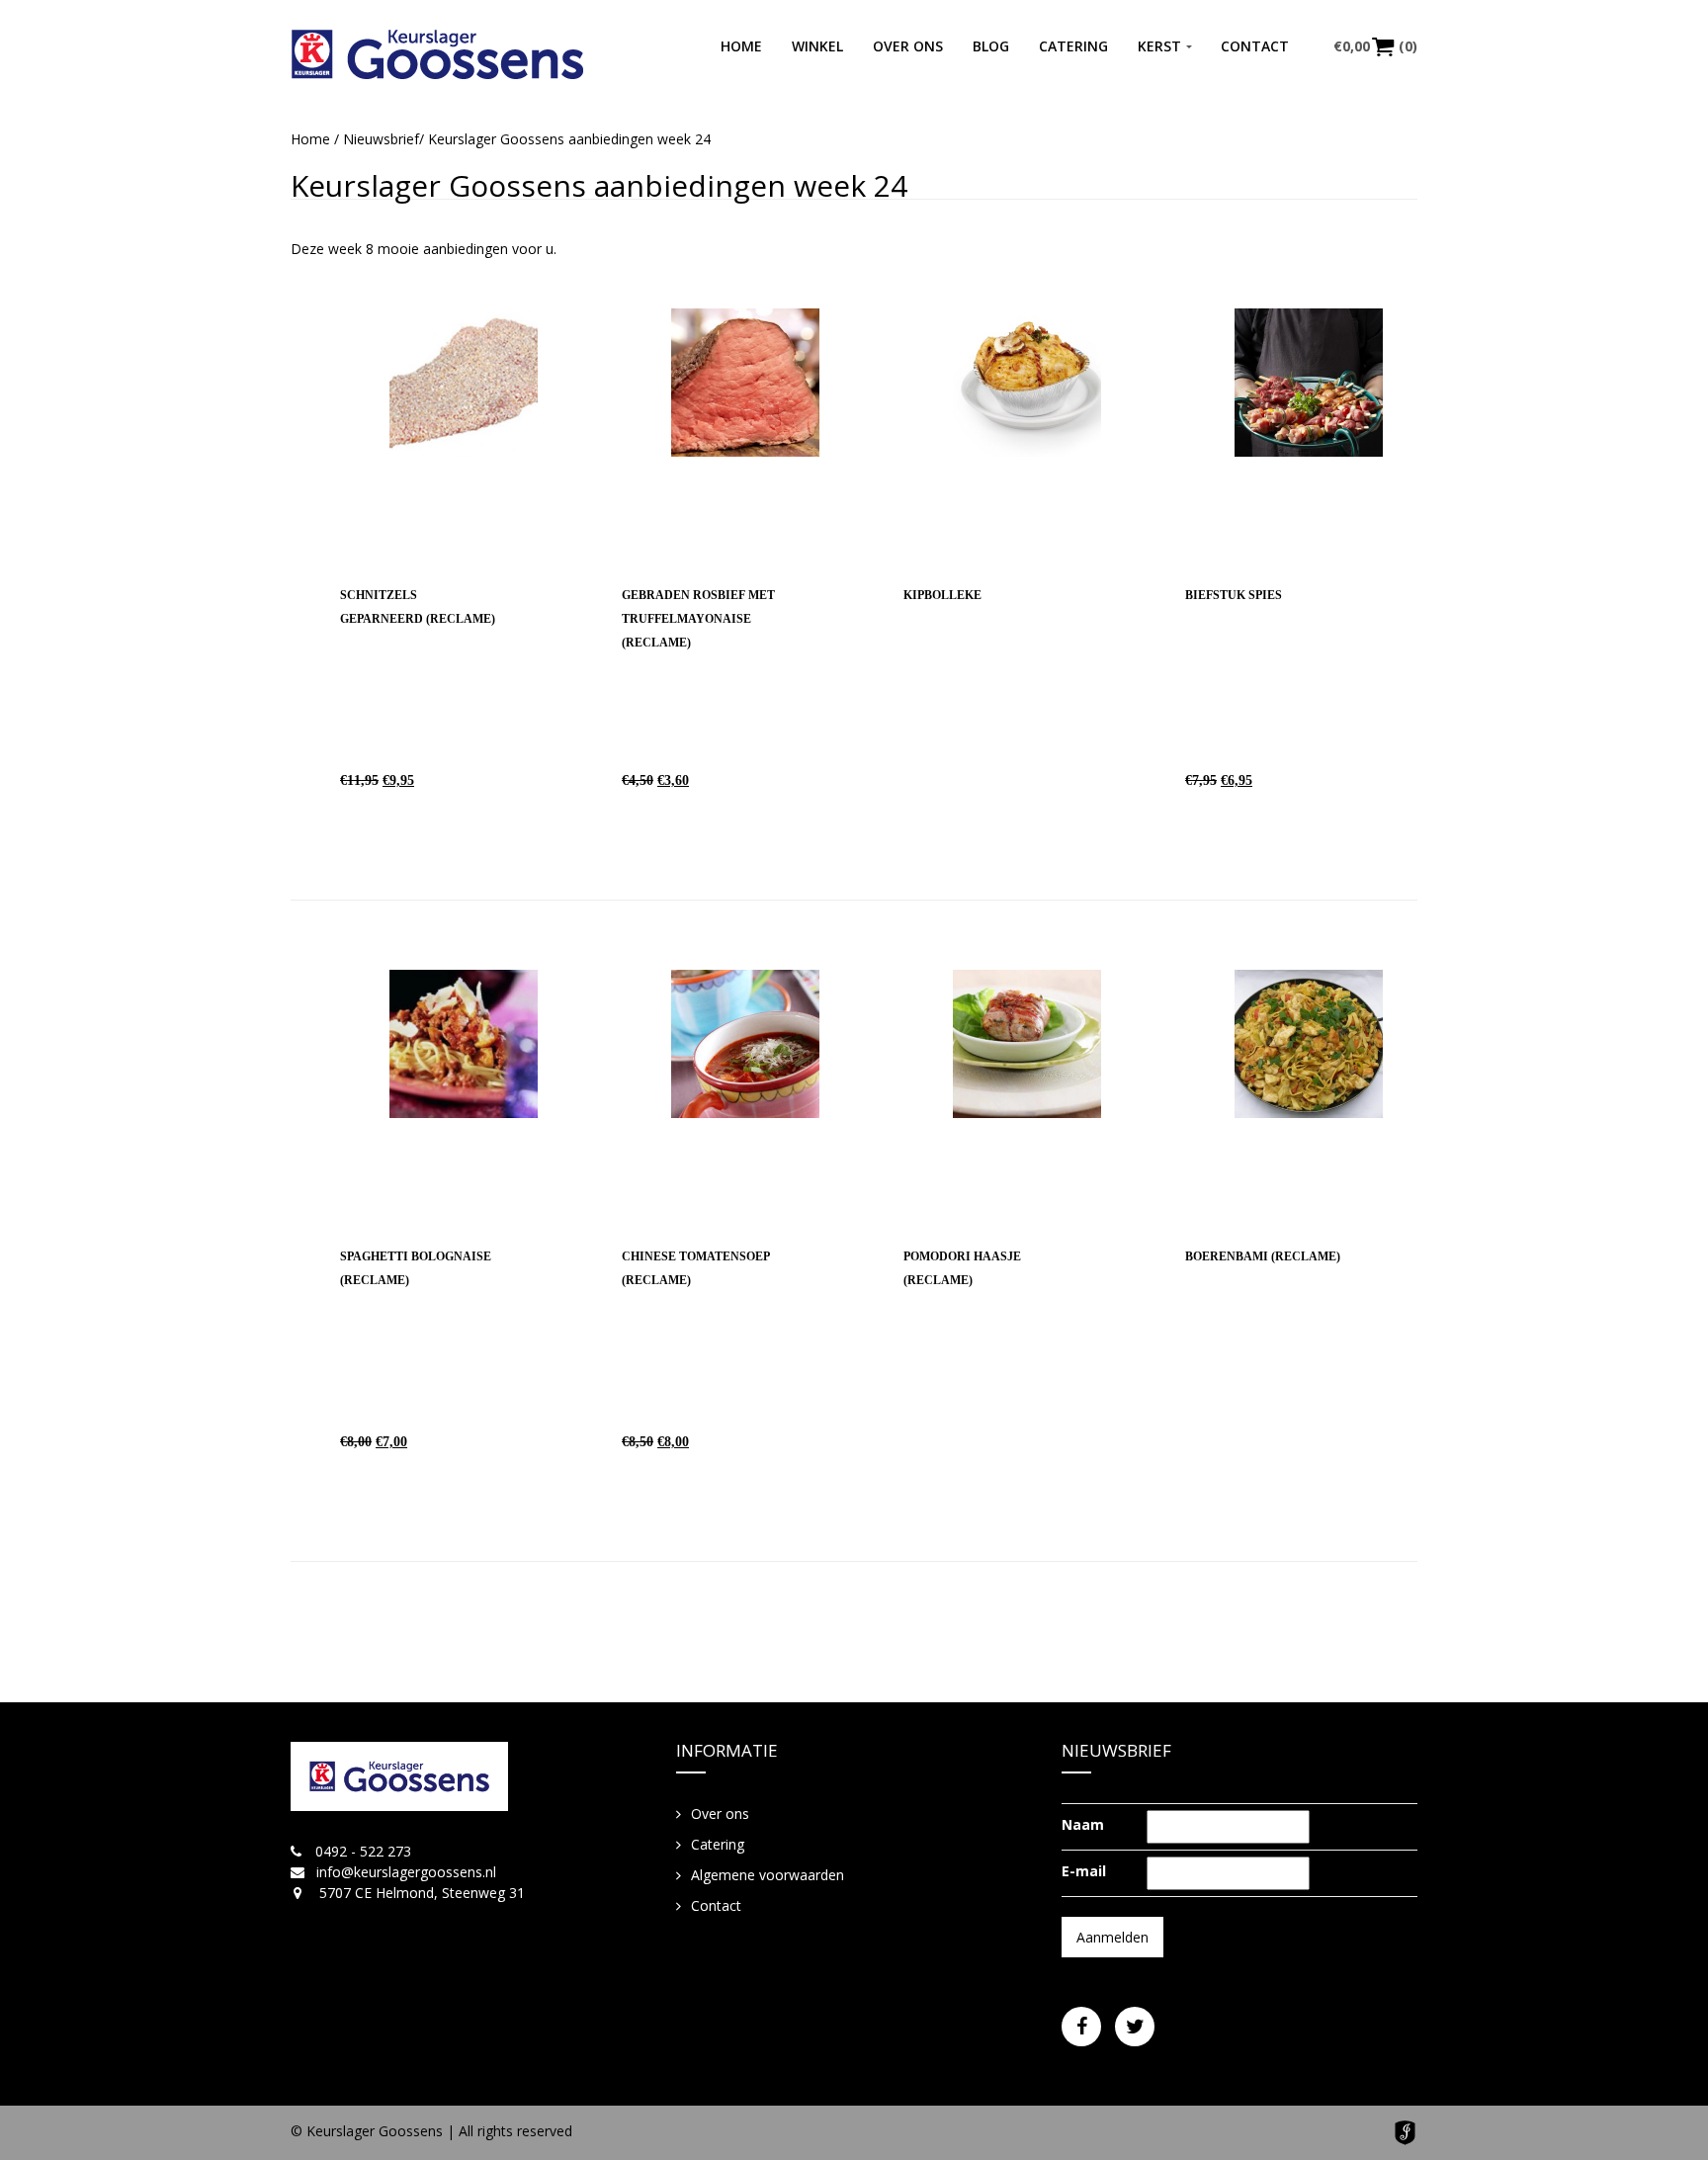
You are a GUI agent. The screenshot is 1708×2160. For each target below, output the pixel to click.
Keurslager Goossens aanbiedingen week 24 (599, 185)
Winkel (817, 46)
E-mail (1084, 1871)
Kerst (1159, 46)
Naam (1083, 1824)
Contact (1255, 46)
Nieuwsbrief (381, 139)
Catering (1073, 46)
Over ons (908, 46)
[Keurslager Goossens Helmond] (437, 54)
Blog (991, 46)
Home (741, 46)
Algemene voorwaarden (768, 1875)
